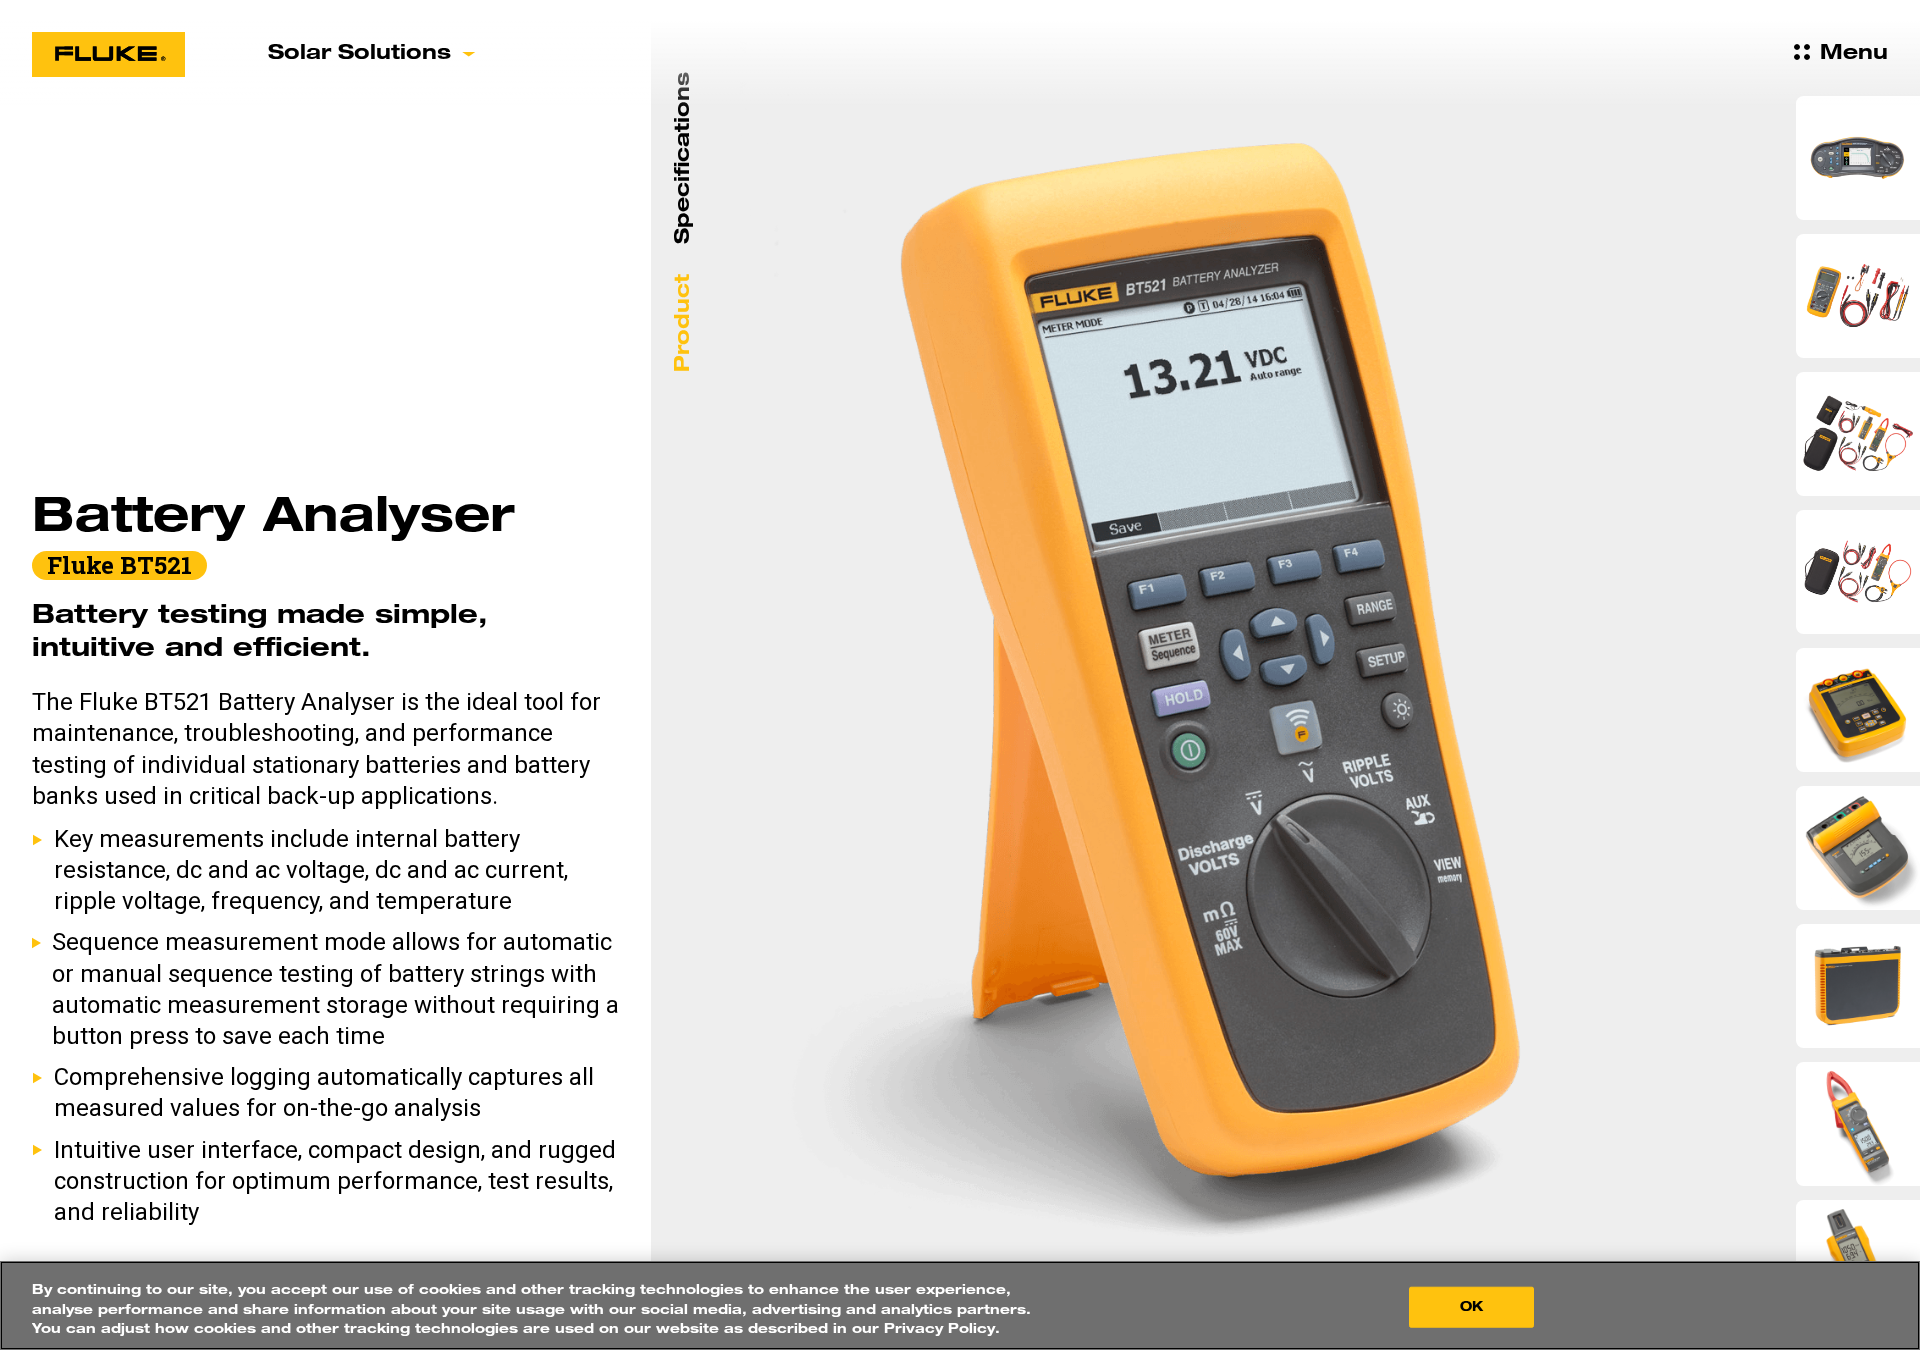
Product (684, 323)
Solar (359, 54)
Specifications (684, 158)
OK (1471, 1306)
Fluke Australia (108, 54)
